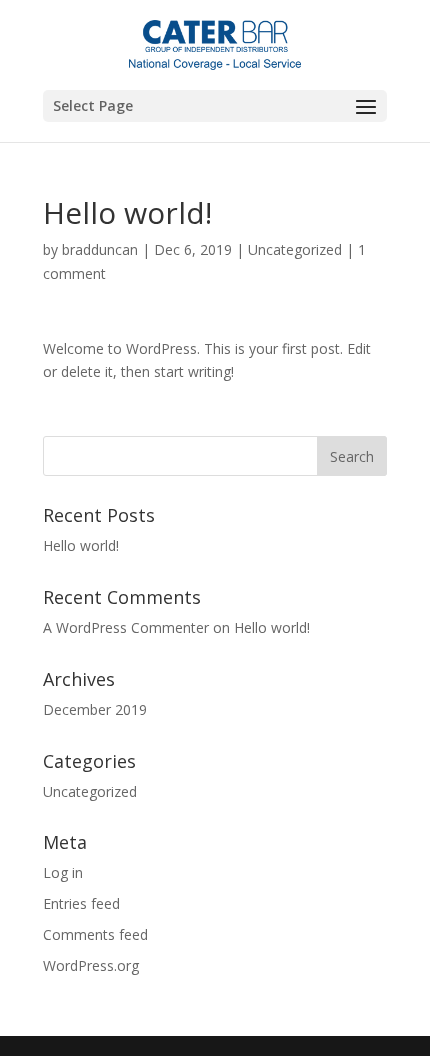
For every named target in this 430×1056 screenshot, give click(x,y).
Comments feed (95, 934)
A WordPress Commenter (126, 627)
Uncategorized (295, 249)
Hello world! (81, 545)
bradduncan (100, 249)
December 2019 (95, 709)
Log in (63, 872)
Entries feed (81, 903)
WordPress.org (91, 965)
